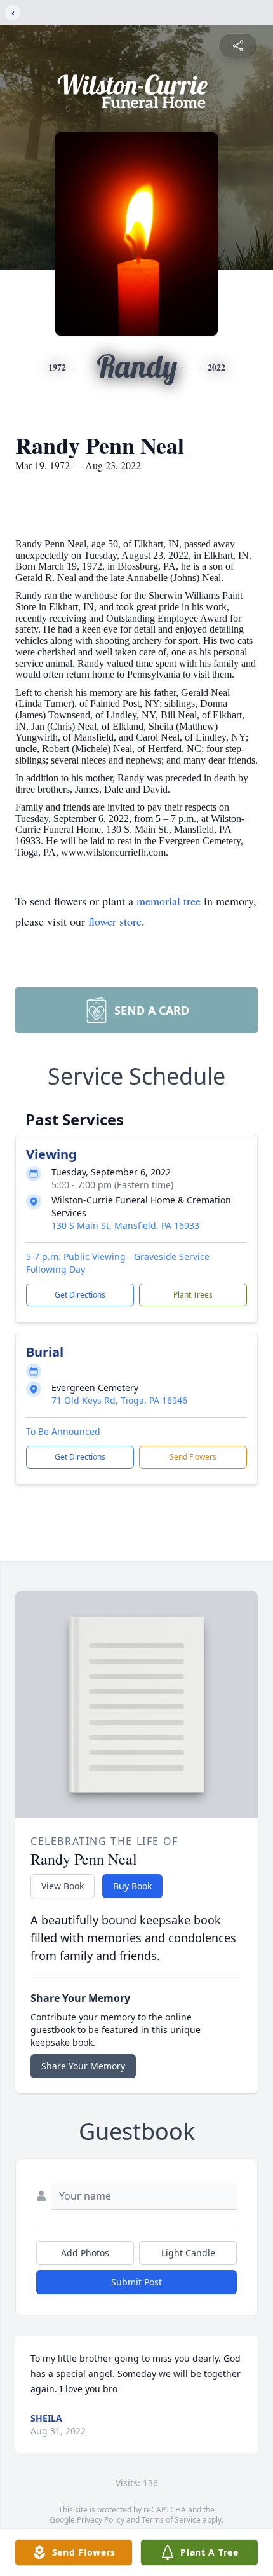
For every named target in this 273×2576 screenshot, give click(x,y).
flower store (115, 921)
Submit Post (136, 2282)
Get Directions (80, 1295)
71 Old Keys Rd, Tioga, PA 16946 (119, 1400)
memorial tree (169, 901)
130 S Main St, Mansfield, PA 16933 (125, 1225)
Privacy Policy (101, 2520)
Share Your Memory (83, 2066)
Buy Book (132, 1886)
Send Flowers (193, 1457)
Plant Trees (193, 1295)
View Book (63, 1886)
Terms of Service (171, 2520)
